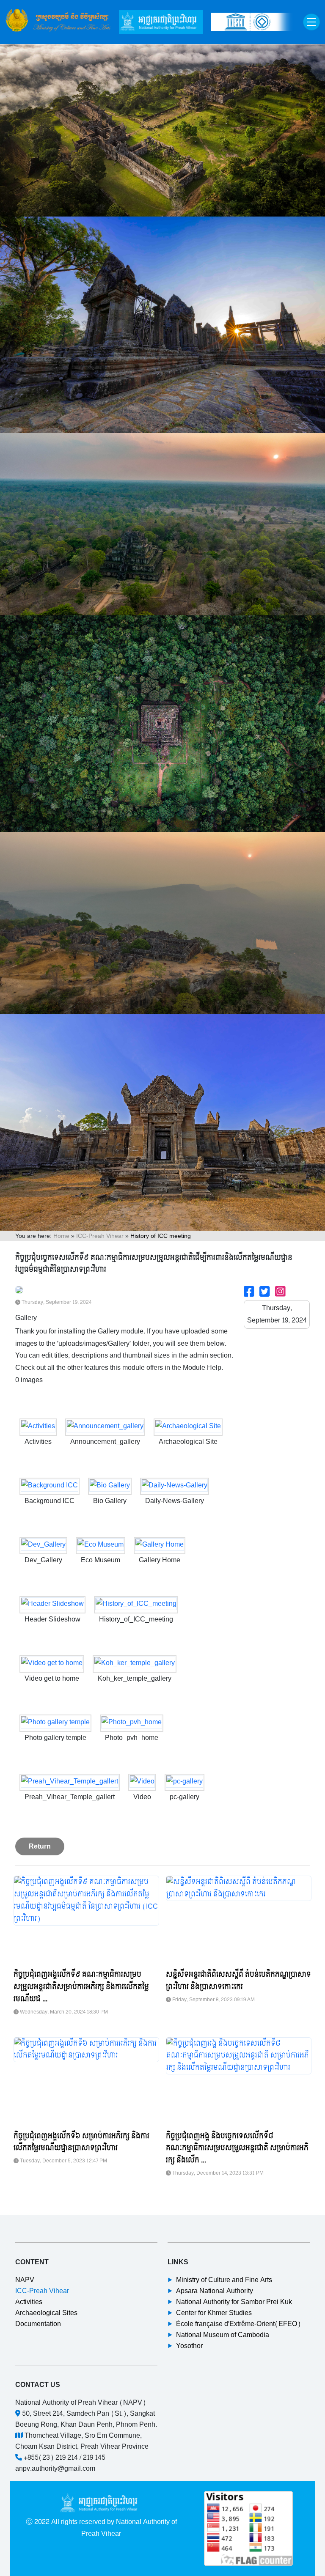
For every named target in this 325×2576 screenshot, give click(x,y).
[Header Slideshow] (52, 1605)
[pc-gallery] (185, 1782)
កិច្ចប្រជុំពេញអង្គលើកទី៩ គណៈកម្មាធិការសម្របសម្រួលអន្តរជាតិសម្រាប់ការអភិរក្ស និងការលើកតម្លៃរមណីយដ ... (81, 1987)
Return (40, 1846)
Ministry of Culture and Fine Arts (224, 2280)
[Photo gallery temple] (55, 1723)
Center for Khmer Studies (214, 2313)
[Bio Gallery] (110, 1486)
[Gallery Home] (160, 1546)
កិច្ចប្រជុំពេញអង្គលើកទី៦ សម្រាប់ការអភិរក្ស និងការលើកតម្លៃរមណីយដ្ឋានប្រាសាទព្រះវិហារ (81, 2142)
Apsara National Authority (215, 2291)
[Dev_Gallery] (43, 1546)
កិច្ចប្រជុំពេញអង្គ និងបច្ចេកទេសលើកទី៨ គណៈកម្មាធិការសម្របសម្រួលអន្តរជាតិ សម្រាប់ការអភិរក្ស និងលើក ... (237, 2148)
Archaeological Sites (46, 2313)
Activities (29, 2302)
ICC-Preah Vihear (100, 1236)
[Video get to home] (52, 1664)
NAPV (25, 2280)
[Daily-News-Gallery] (175, 1486)
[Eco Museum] (101, 1546)
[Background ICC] (50, 1486)
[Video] (142, 1782)
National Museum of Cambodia (223, 2335)
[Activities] (38, 1427)
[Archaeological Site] (188, 1427)
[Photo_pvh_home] (132, 1723)
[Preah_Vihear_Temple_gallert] (70, 1782)
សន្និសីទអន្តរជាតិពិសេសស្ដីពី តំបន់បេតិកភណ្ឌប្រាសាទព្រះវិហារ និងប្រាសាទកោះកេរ (238, 1981)
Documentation (38, 2324)
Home (61, 1236)
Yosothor (189, 2346)
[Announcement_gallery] (105, 1427)
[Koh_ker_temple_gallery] (135, 1664)
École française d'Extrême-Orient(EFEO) (238, 2324)
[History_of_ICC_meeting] (136, 1605)
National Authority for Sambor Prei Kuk (234, 2302)
